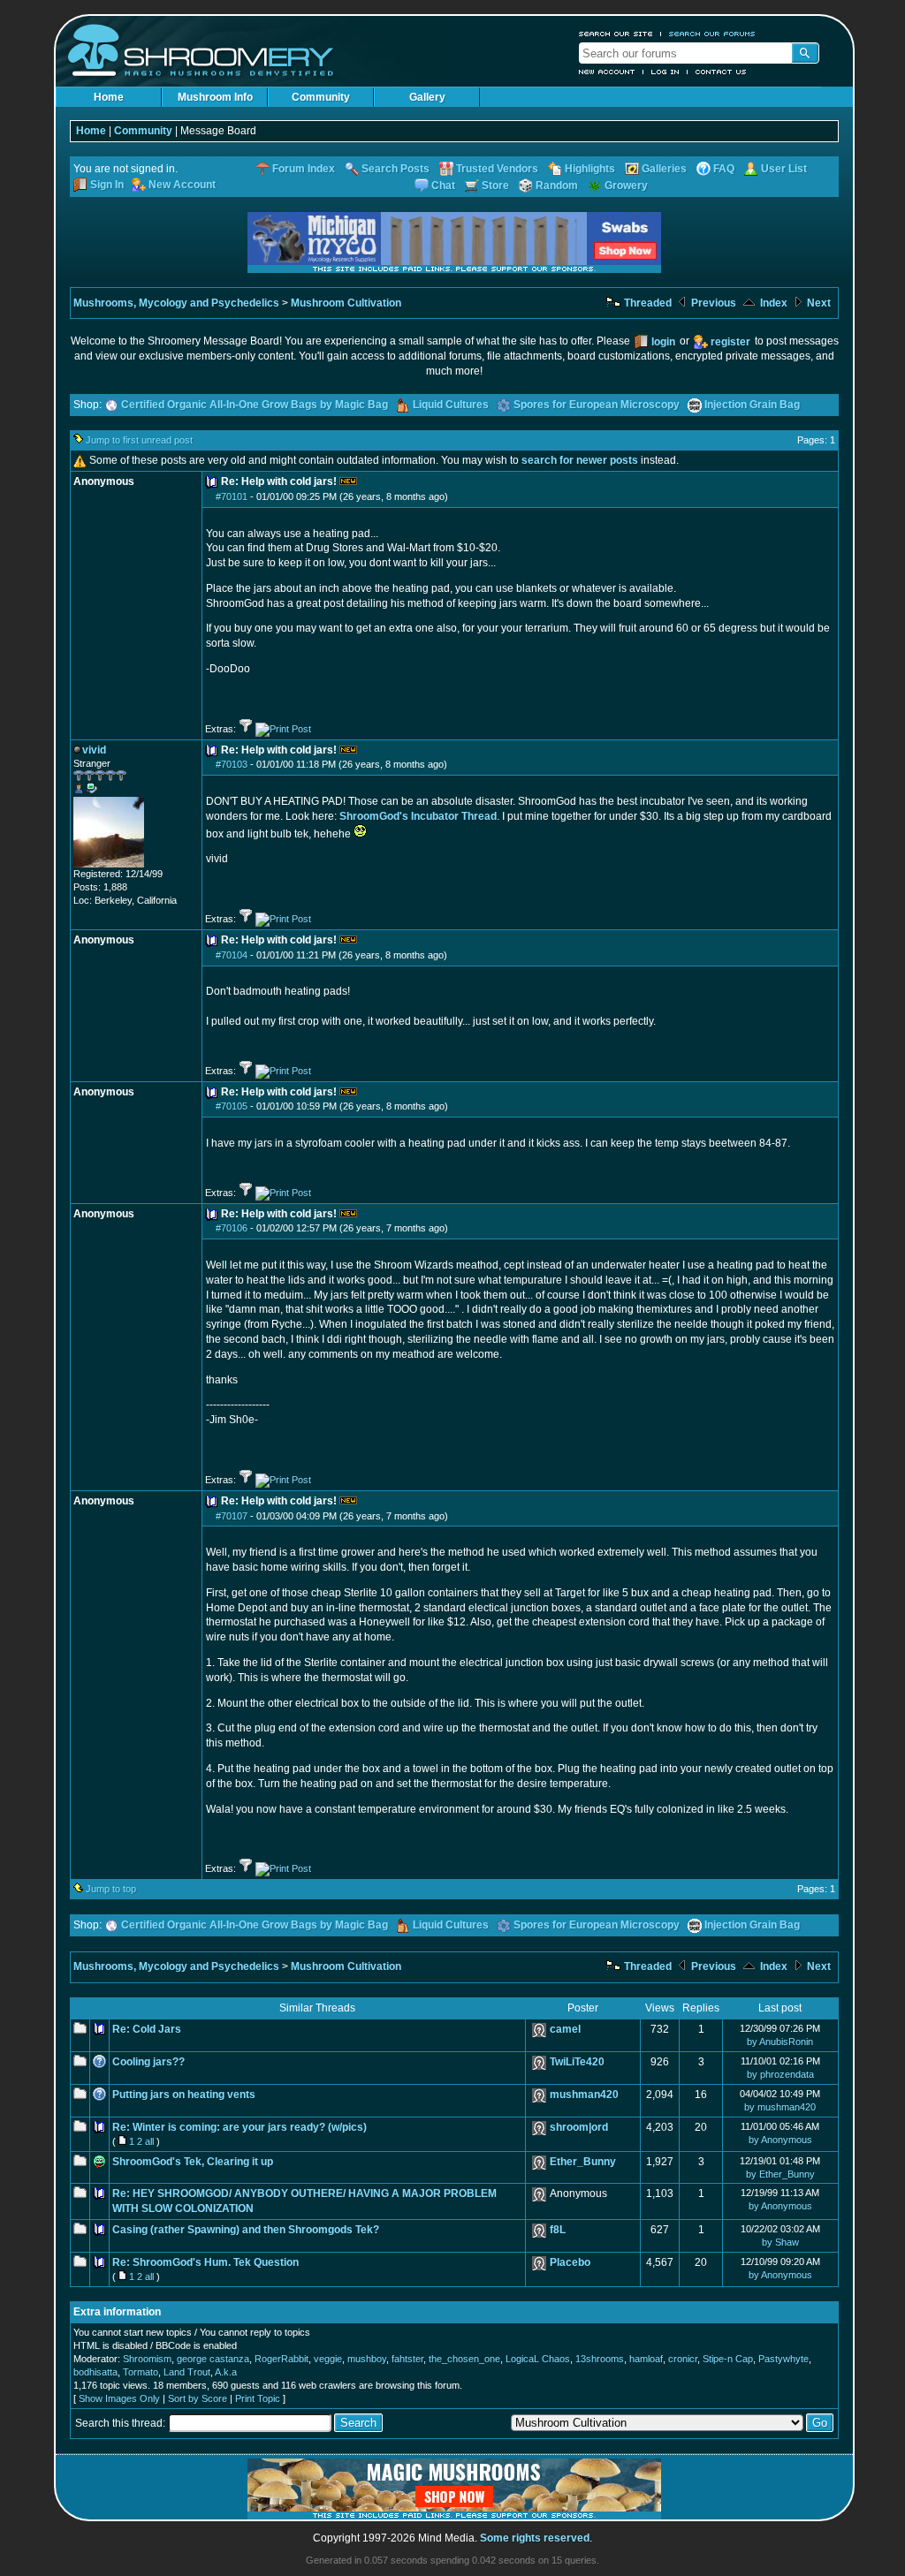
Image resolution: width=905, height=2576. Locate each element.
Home (109, 97)
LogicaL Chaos (538, 2359)
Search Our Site (616, 34)
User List (784, 169)
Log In (665, 72)
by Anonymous (780, 2140)
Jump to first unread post (139, 440)
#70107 (232, 1516)
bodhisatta (95, 2372)
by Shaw (780, 2242)
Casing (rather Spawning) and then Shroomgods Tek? (246, 2230)
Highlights (590, 169)
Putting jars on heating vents (184, 2095)
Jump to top (111, 1889)
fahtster (407, 2359)
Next (818, 303)
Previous (712, 303)
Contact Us (721, 72)
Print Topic (258, 2398)
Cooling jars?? (148, 2062)
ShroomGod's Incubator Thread (418, 816)
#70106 (232, 1228)
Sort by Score (198, 2398)
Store (495, 186)
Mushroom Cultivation (346, 303)
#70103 (232, 764)
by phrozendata (780, 2074)
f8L (558, 2230)
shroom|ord (579, 2127)
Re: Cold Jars (147, 2029)
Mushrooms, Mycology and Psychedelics (176, 303)
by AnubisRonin (780, 2042)
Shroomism (147, 2359)
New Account (607, 72)
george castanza (213, 2359)
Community (321, 97)
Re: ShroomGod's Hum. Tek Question (205, 2262)
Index (772, 303)
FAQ (724, 169)
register (730, 342)
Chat (443, 186)
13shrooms (600, 2359)
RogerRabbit (281, 2359)
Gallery (427, 97)
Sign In (107, 185)
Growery (626, 186)
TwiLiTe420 (577, 2062)
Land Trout (187, 2372)
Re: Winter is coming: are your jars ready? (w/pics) (240, 2127)
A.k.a (226, 2372)
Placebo (570, 2262)
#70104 (232, 955)
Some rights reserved (535, 2538)
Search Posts (395, 169)
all (149, 2141)
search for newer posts (580, 460)
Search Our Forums (712, 34)
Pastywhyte (783, 2359)
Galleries (664, 169)
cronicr (683, 2359)
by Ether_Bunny (780, 2174)
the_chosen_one (464, 2359)
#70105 (232, 1106)
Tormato (141, 2372)
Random (557, 186)
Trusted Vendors (497, 169)
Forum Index (304, 169)
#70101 (232, 496)
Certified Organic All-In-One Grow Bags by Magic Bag (255, 405)
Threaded (646, 303)
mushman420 (584, 2095)
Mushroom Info (215, 97)
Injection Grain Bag (752, 405)
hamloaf (646, 2359)
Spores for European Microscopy (597, 405)
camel (565, 2029)
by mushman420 (780, 2107)
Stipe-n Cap (728, 2359)
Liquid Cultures (451, 405)
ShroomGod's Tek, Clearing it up (193, 2162)
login (663, 342)
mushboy (367, 2359)
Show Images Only (119, 2398)
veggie (328, 2359)
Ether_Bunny (583, 2162)
